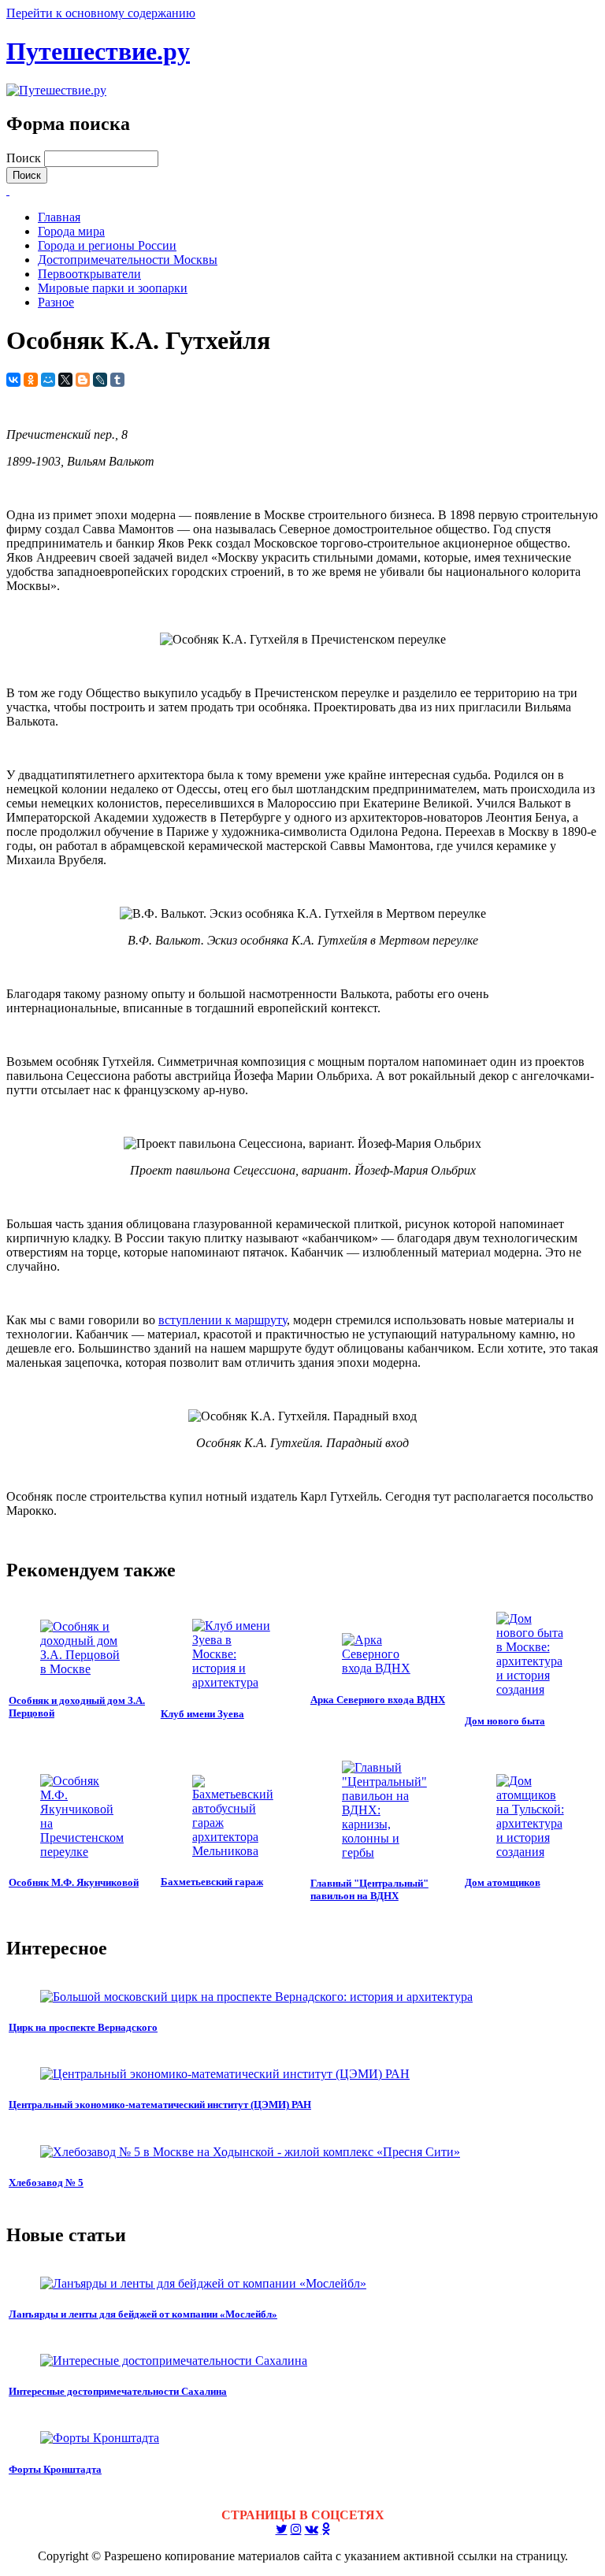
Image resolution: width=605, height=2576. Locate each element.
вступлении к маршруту (223, 1320)
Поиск (25, 158)
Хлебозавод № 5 (46, 2183)
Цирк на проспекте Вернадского (83, 2027)
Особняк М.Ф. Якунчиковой (74, 1882)
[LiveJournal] (100, 380)
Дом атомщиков (503, 1882)
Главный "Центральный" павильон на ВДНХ (369, 1889)
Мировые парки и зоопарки (113, 288)
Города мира (71, 231)
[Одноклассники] (31, 380)
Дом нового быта (505, 1721)
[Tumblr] (117, 380)
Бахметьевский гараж (212, 1882)
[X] (65, 380)
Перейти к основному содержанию (101, 13)
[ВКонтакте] (13, 380)
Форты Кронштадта (55, 2469)
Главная (59, 217)
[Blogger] (83, 380)
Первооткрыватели (89, 274)
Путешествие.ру (98, 51)
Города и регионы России (107, 245)
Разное (56, 302)
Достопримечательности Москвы (128, 260)
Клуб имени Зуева (202, 1714)
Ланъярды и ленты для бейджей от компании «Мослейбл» (143, 2314)
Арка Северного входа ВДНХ (378, 1700)
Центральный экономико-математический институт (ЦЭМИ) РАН (160, 2105)
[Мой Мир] (48, 380)
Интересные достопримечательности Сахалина (118, 2391)
